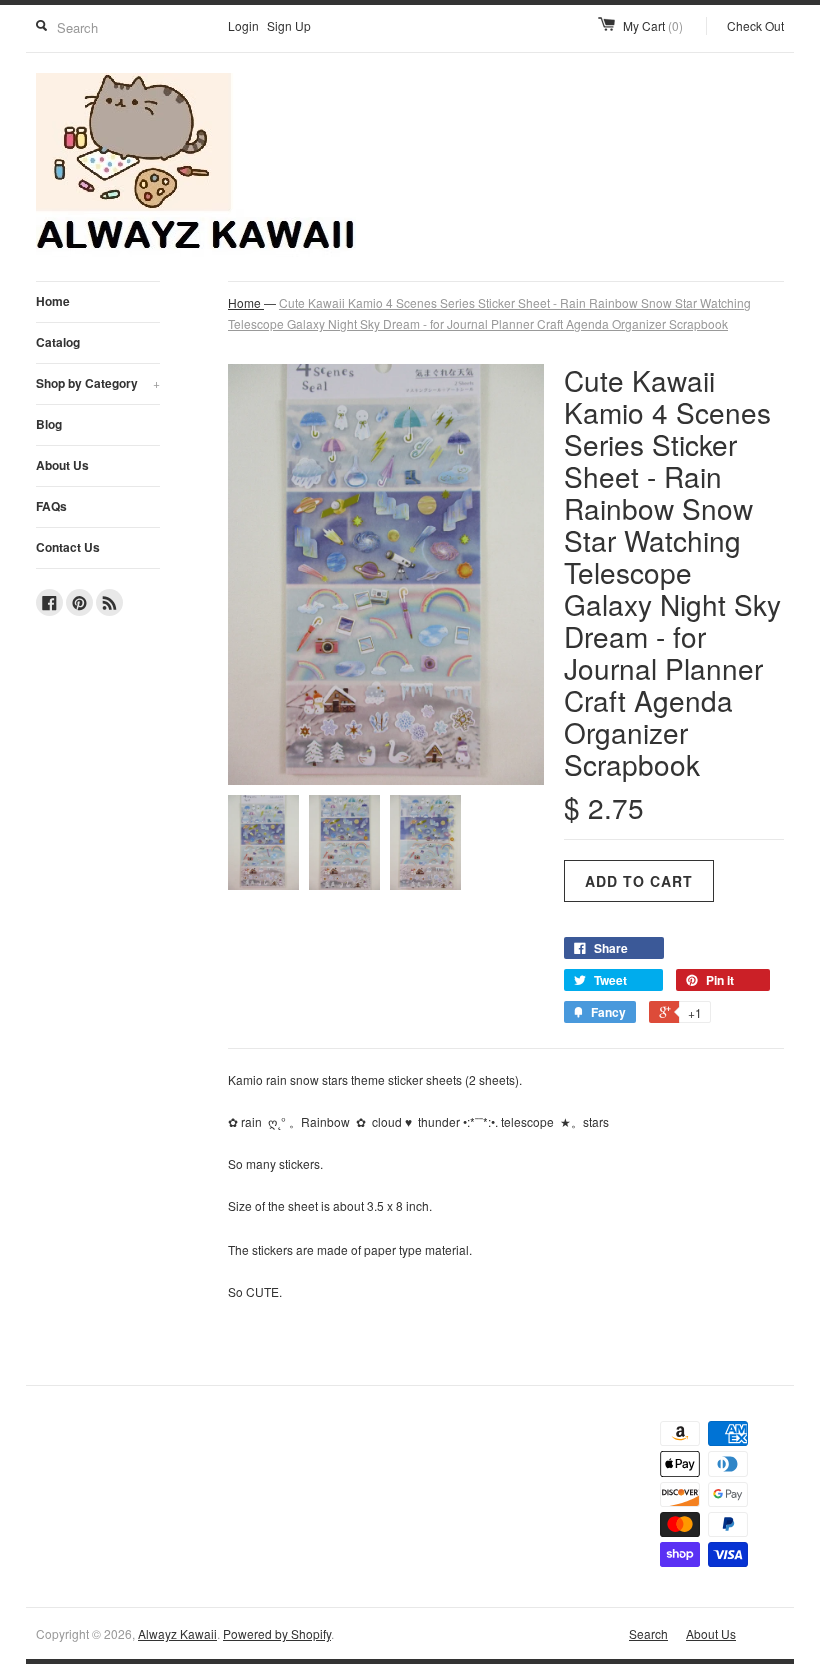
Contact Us (68, 547)
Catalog (58, 342)
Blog (49, 424)
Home (53, 301)
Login (243, 25)
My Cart (653, 25)
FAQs (51, 506)
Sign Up (289, 25)
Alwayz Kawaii (177, 1633)
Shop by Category (98, 383)
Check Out (755, 25)
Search (648, 1633)
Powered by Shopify (277, 1633)
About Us (62, 465)
